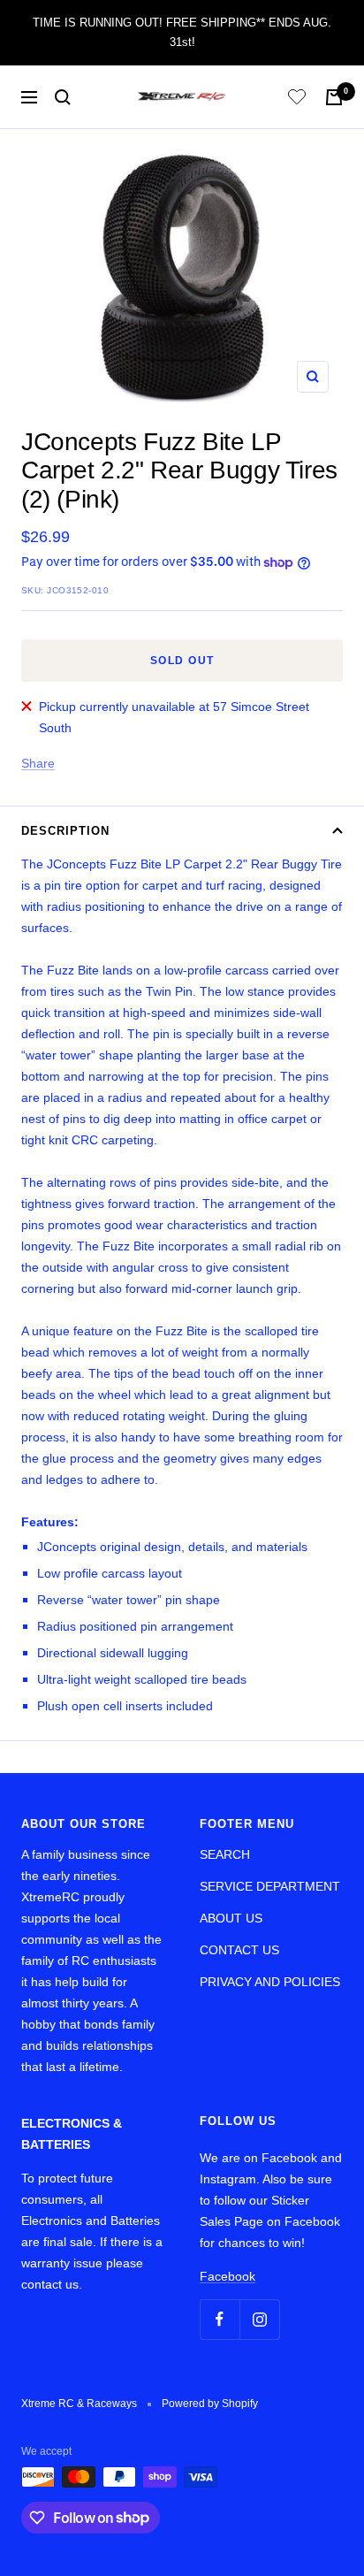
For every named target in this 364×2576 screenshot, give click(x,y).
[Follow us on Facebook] (220, 2319)
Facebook (227, 2276)
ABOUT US (231, 1918)
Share (38, 763)
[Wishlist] (297, 99)
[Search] (63, 97)
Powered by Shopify (210, 2404)
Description (65, 831)
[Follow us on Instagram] (259, 2319)
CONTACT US (239, 1950)
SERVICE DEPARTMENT (270, 1886)
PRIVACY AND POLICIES (270, 1982)
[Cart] (334, 97)
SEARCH (225, 1854)
